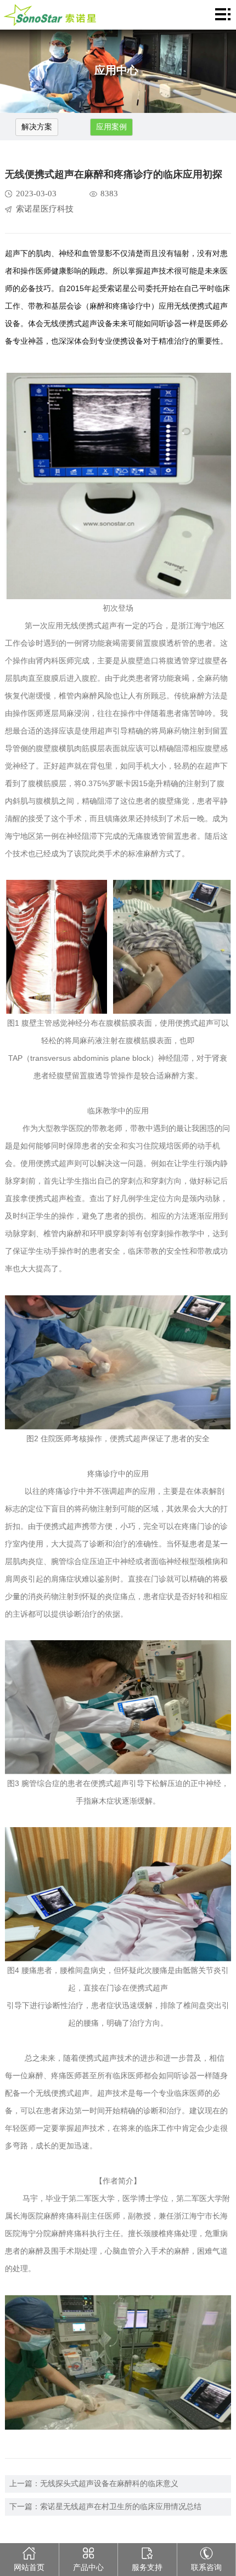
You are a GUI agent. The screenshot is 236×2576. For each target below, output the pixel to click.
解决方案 (37, 127)
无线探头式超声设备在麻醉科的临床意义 (109, 2484)
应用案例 (111, 127)
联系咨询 (206, 2568)
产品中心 (88, 2568)
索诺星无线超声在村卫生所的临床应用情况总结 (121, 2507)
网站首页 (29, 2568)
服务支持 (147, 2568)
